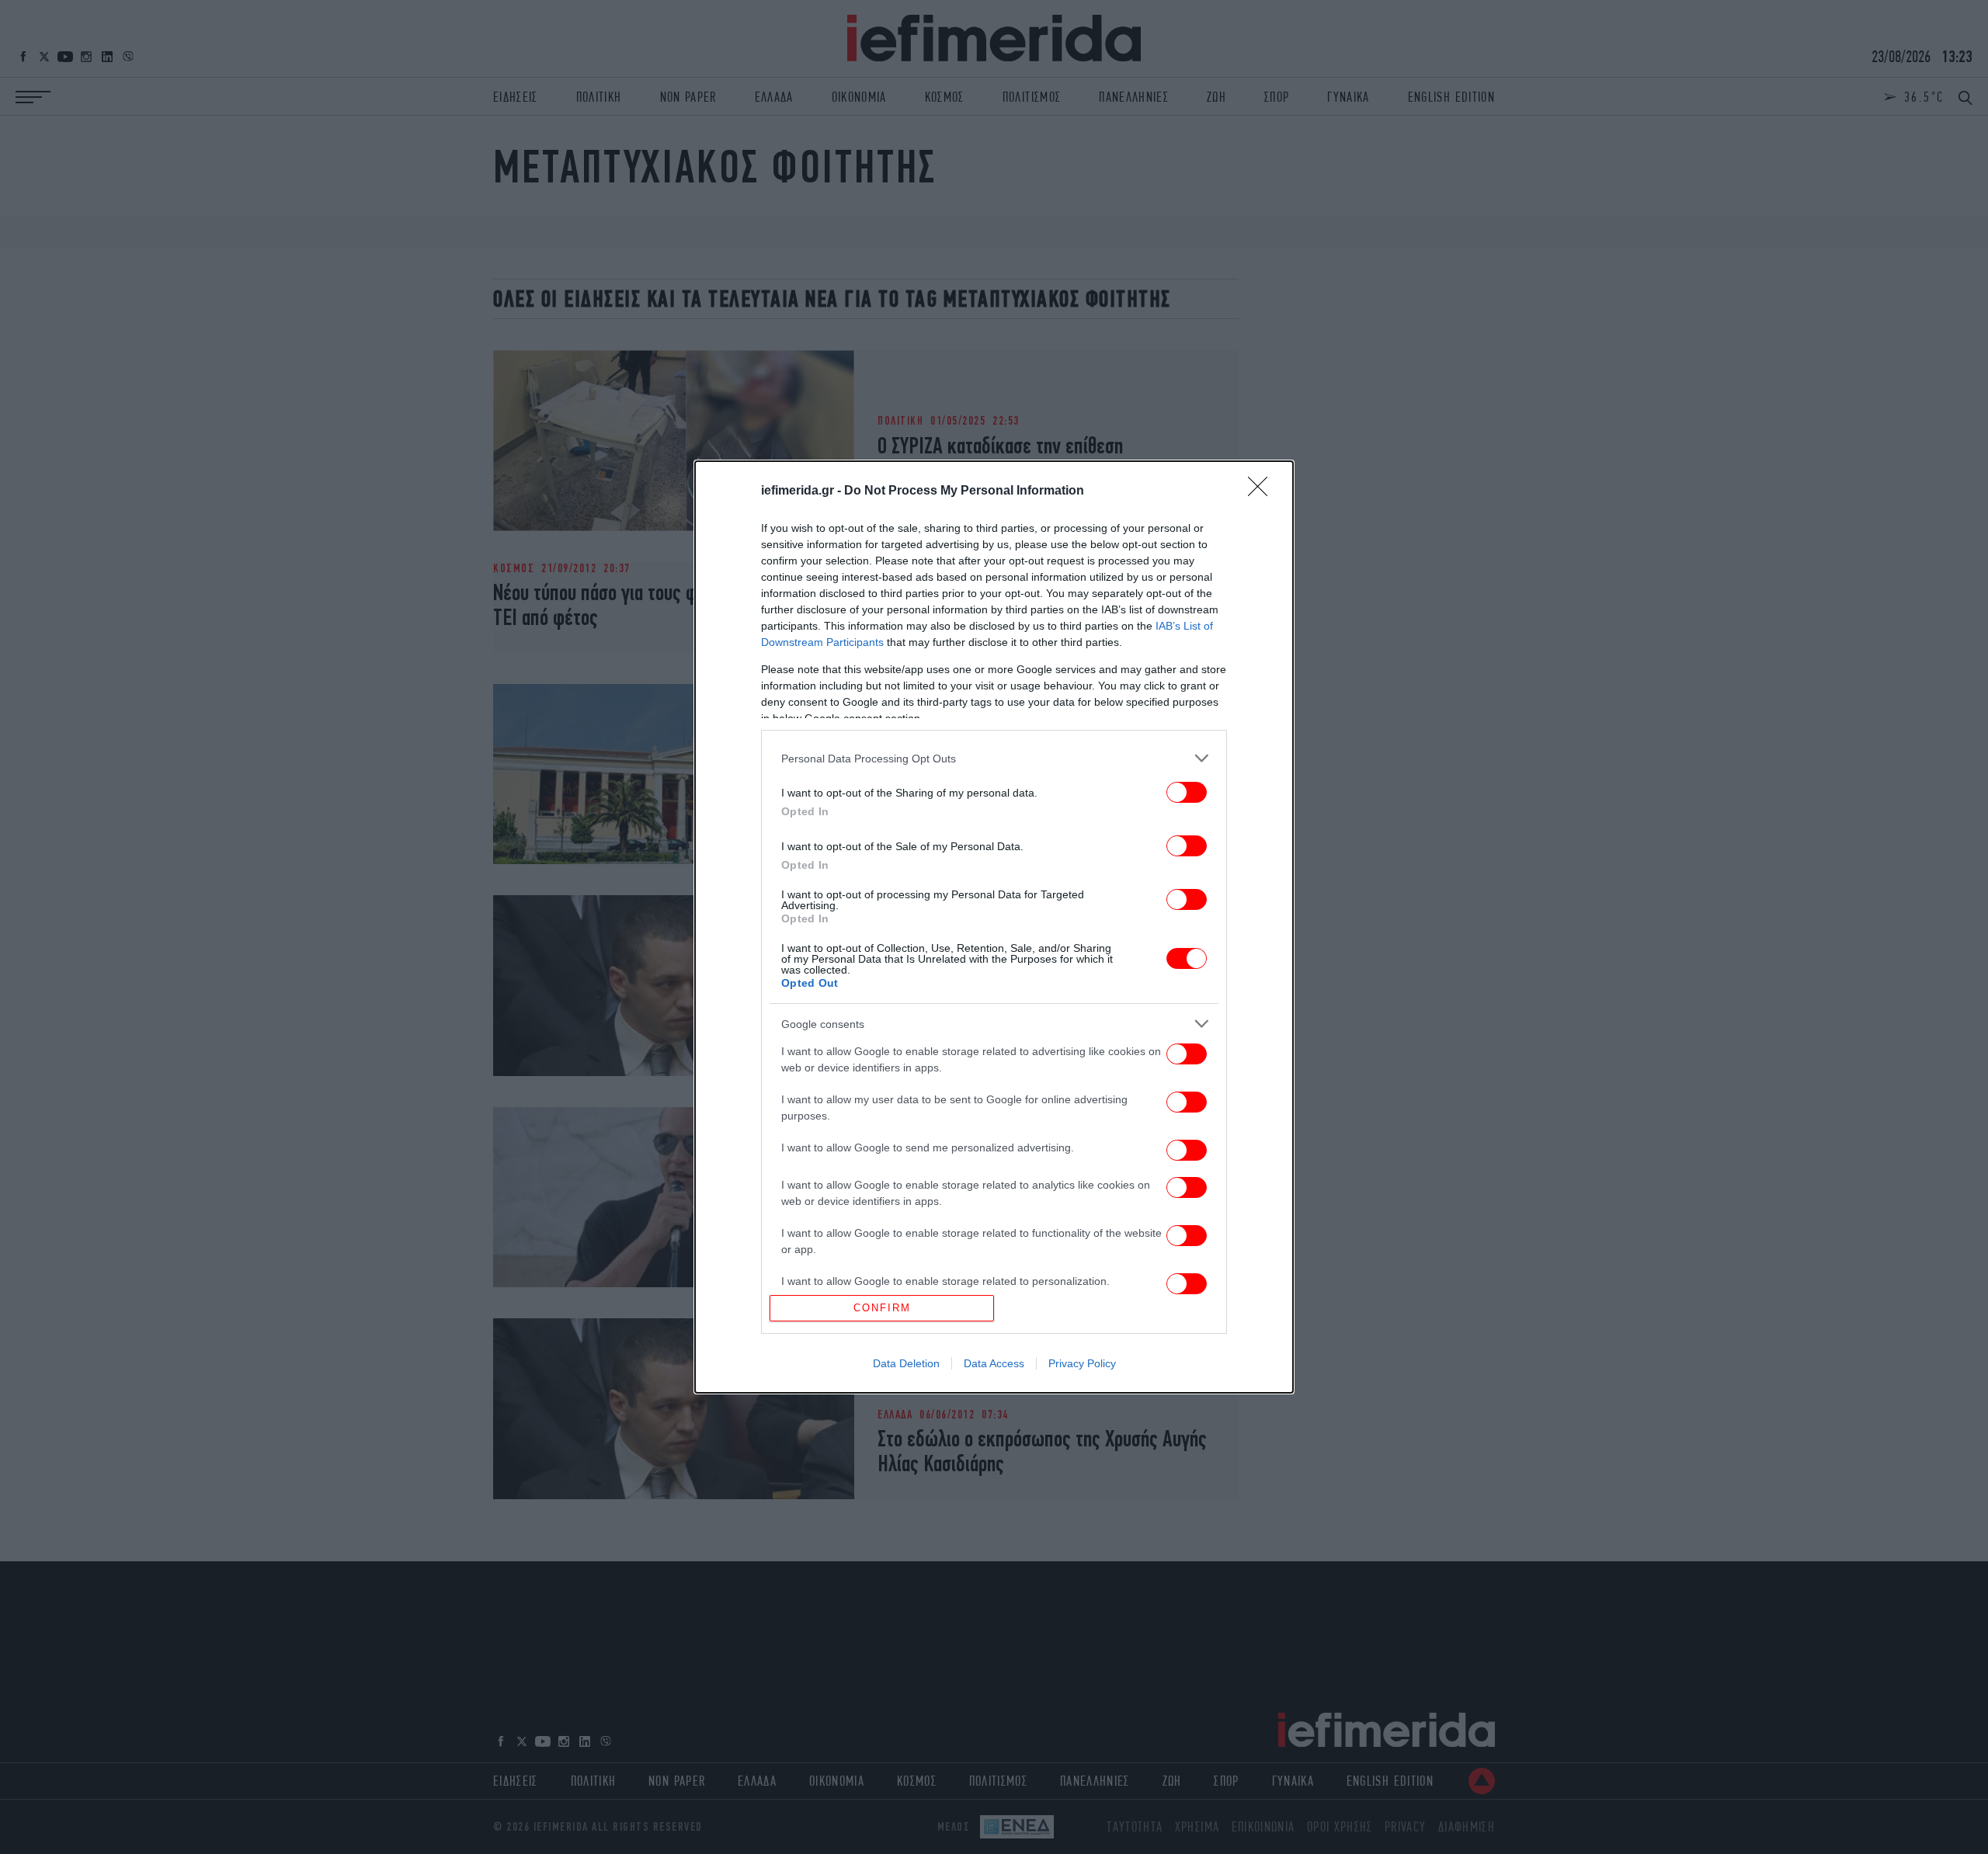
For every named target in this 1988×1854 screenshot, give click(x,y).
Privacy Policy (1082, 1363)
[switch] (1187, 792)
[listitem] (994, 758)
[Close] (1263, 491)
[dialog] (994, 927)
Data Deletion (906, 1363)
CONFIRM (882, 1308)
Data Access (994, 1363)
